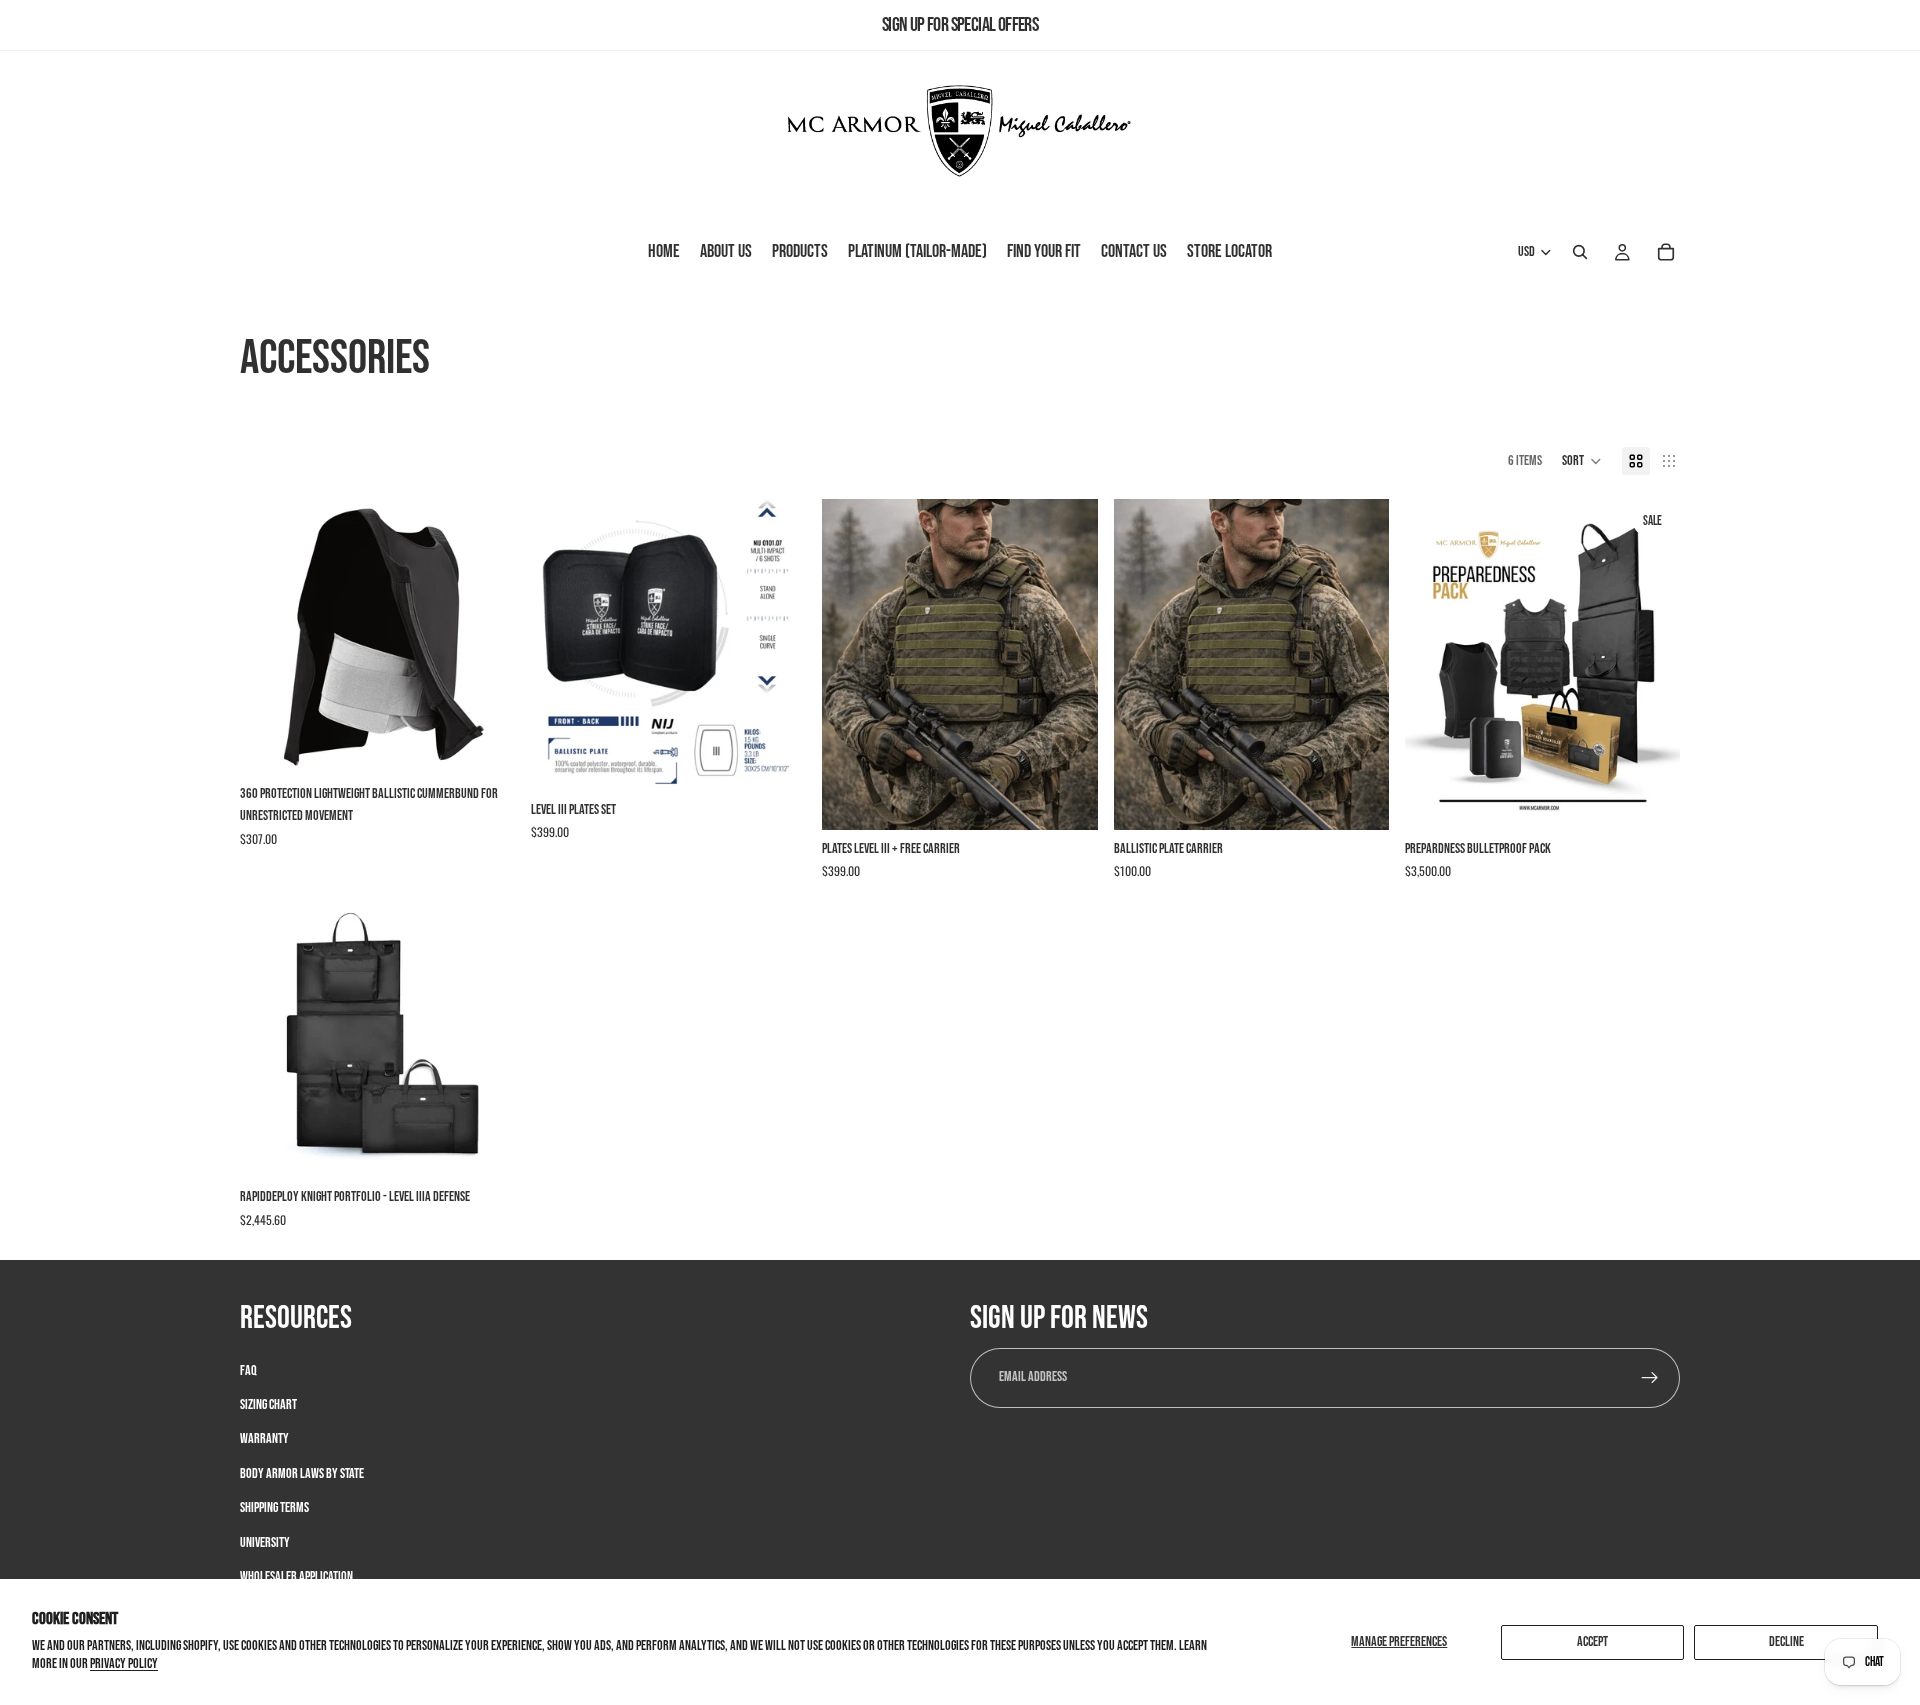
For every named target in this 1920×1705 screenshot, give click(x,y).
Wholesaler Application (296, 1575)
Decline (1786, 1641)
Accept (1592, 1641)
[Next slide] (485, 637)
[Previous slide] (270, 637)
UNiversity (265, 1541)
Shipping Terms (274, 1507)
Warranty (264, 1438)
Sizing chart (268, 1403)
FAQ (248, 1369)
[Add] (776, 760)
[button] (1582, 461)
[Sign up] (1650, 1377)
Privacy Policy (124, 1663)
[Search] (1580, 253)
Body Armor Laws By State (302, 1472)
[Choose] (484, 744)
